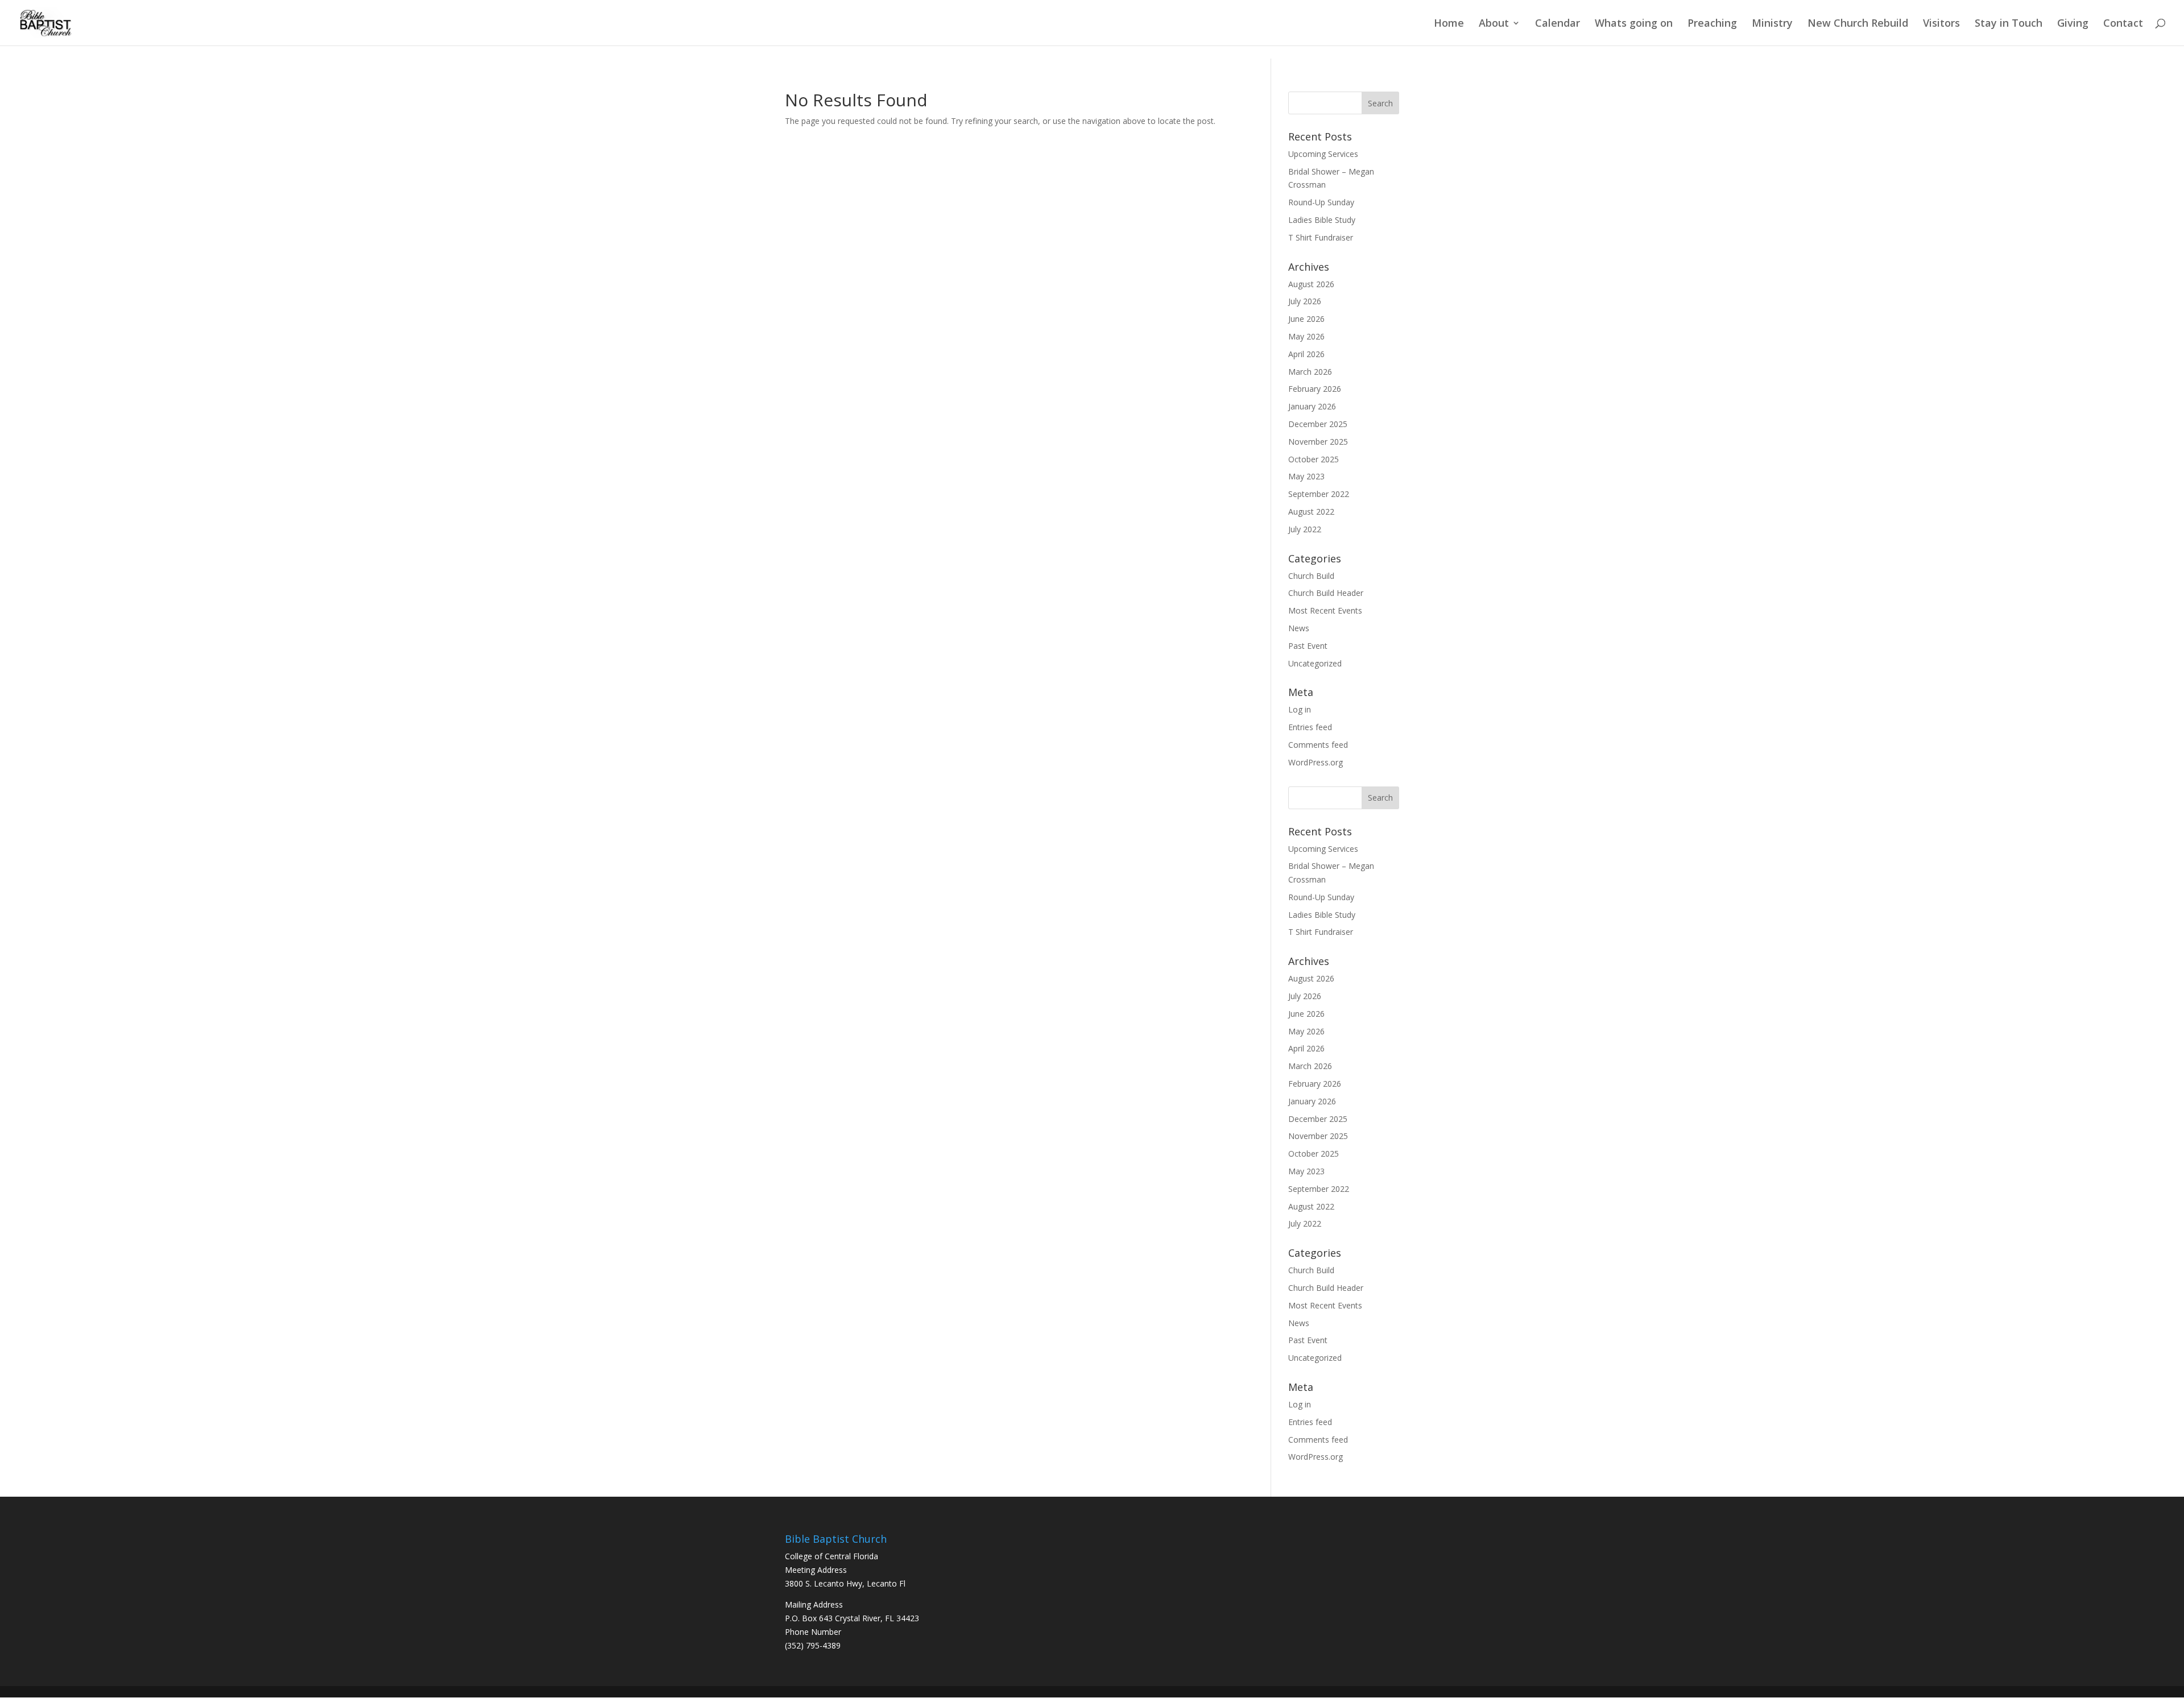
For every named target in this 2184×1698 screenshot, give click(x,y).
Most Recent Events (1325, 610)
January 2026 (1312, 406)
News (1299, 628)
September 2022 (1319, 494)
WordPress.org (1316, 762)
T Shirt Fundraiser (1321, 237)
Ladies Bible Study (1322, 220)
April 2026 (1306, 354)
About (1494, 24)
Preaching (1712, 24)
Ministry (1772, 24)
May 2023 (1306, 476)
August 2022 (1311, 512)
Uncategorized (1315, 663)
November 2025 (1318, 442)
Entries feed (1310, 727)
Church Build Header (1326, 593)
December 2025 (1318, 424)
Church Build (1311, 576)
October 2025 (1314, 459)
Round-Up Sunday (1321, 202)
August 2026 (1311, 284)
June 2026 (1306, 319)
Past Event (1308, 646)
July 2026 (1305, 301)
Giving (2073, 24)
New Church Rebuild (1858, 24)
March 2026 (1310, 372)
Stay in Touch (2009, 24)
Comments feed (1318, 745)
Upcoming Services (1323, 154)
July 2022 (1305, 529)
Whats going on (1634, 24)
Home (1449, 24)
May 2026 (1306, 336)
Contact (2123, 24)
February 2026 (1315, 389)
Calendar (1558, 24)
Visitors (1941, 24)
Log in (1300, 709)
